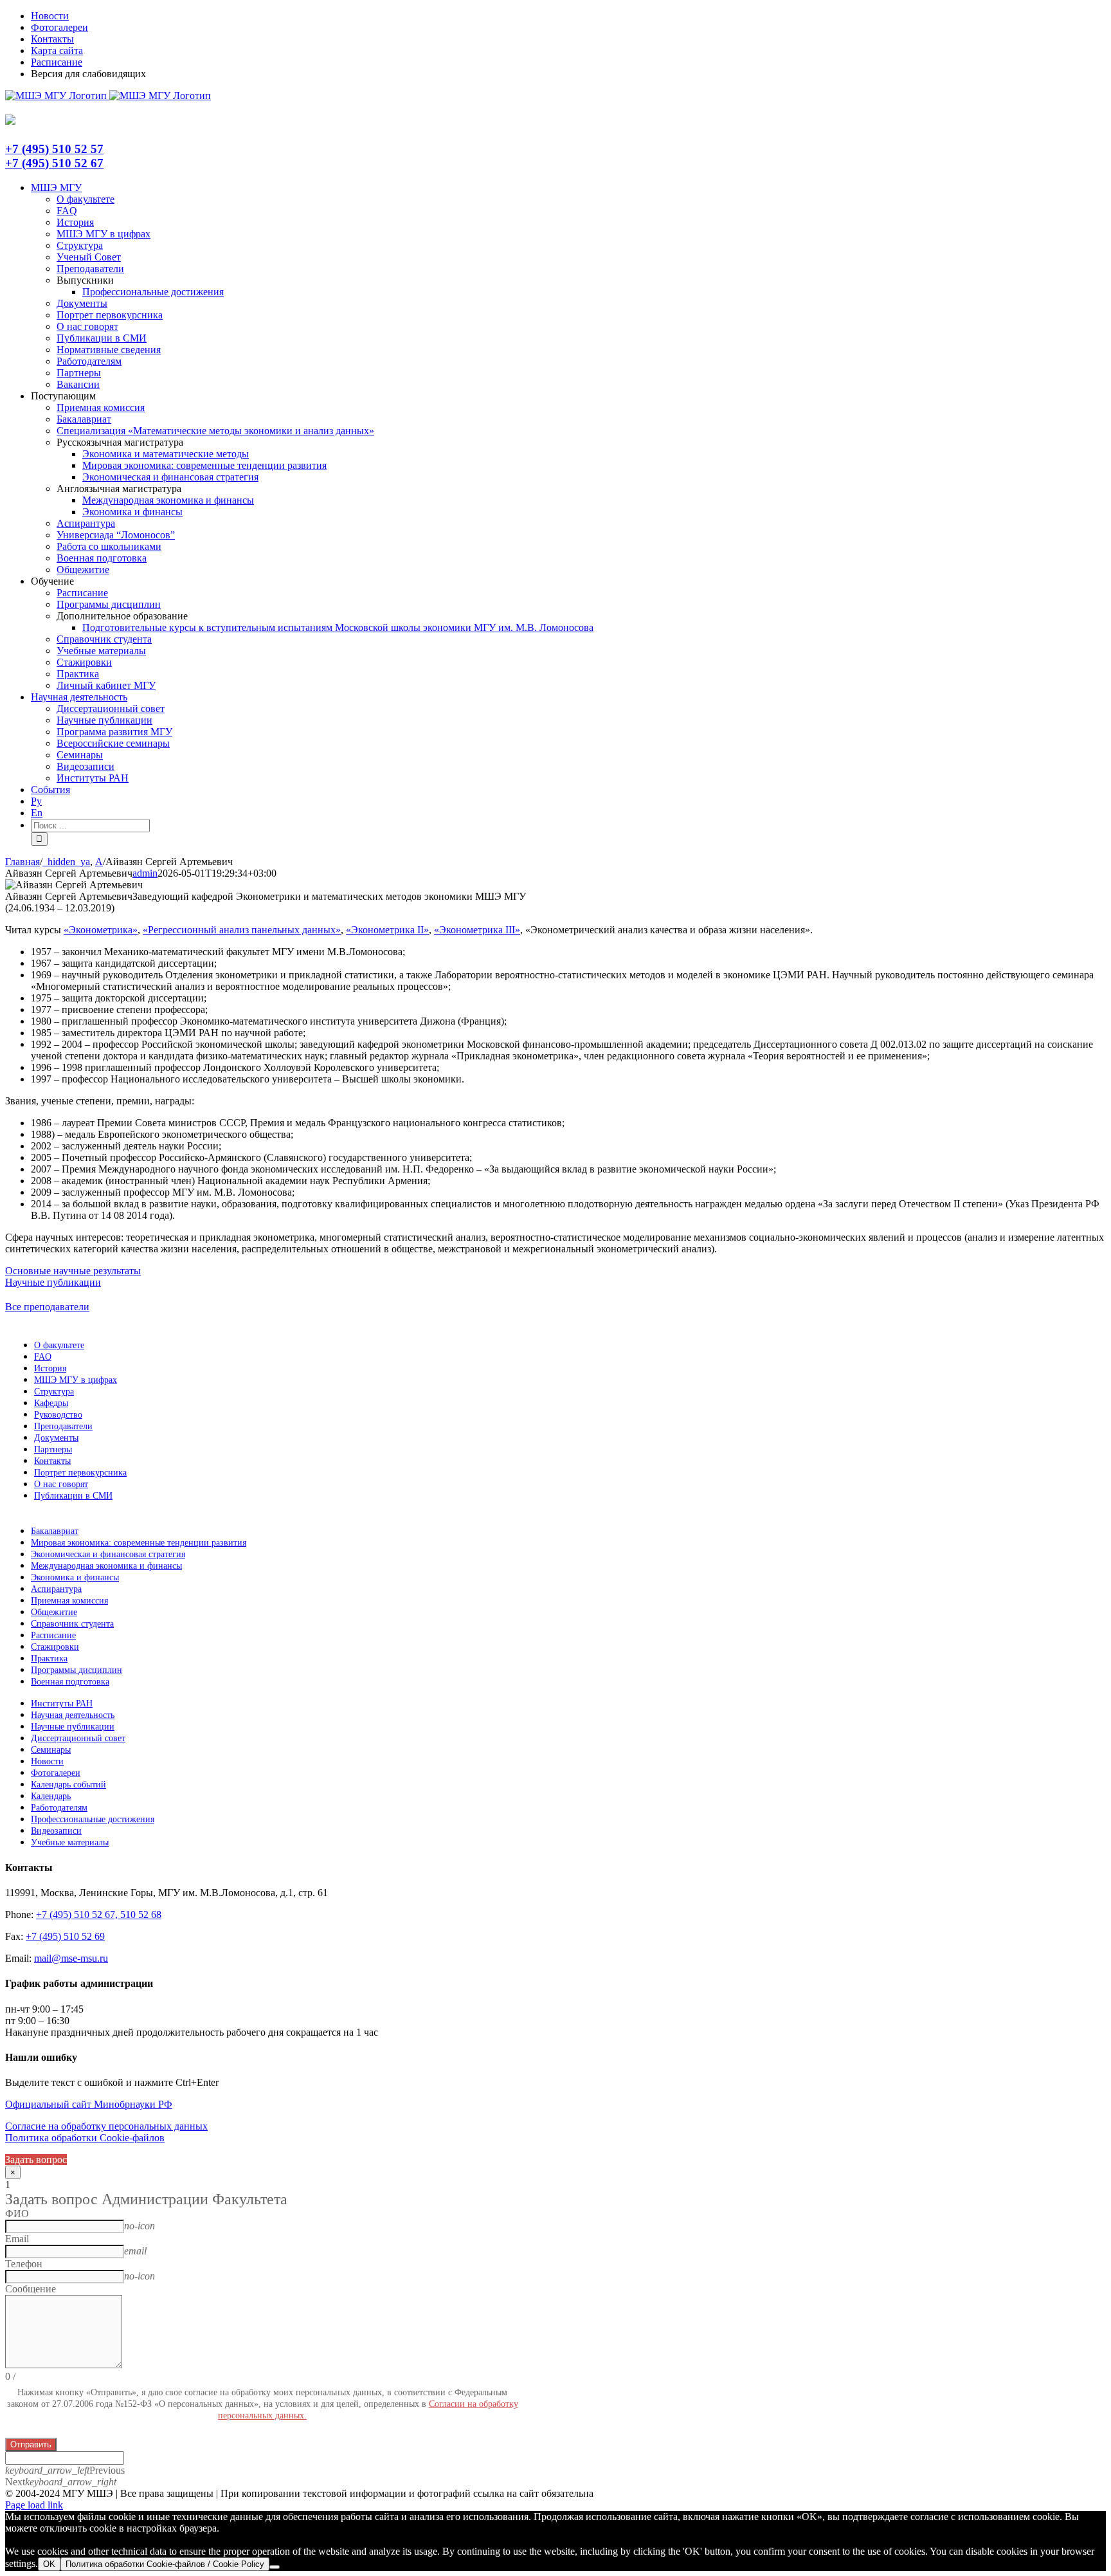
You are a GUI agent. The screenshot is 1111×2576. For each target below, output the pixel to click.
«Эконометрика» (101, 930)
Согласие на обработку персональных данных (106, 2126)
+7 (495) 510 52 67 (54, 163)
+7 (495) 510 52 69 (65, 1936)
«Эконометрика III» (477, 930)
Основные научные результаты (73, 1271)
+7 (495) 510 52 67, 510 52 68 (99, 1914)
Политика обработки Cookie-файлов (85, 2138)
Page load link (34, 2505)
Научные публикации (53, 1282)
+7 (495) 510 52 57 (54, 149)
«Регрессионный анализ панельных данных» (242, 930)
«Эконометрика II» (387, 930)
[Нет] (275, 2567)
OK (49, 2564)
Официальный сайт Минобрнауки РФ (89, 2104)
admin (145, 873)
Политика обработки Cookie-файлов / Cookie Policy (165, 2564)
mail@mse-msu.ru (71, 1958)
